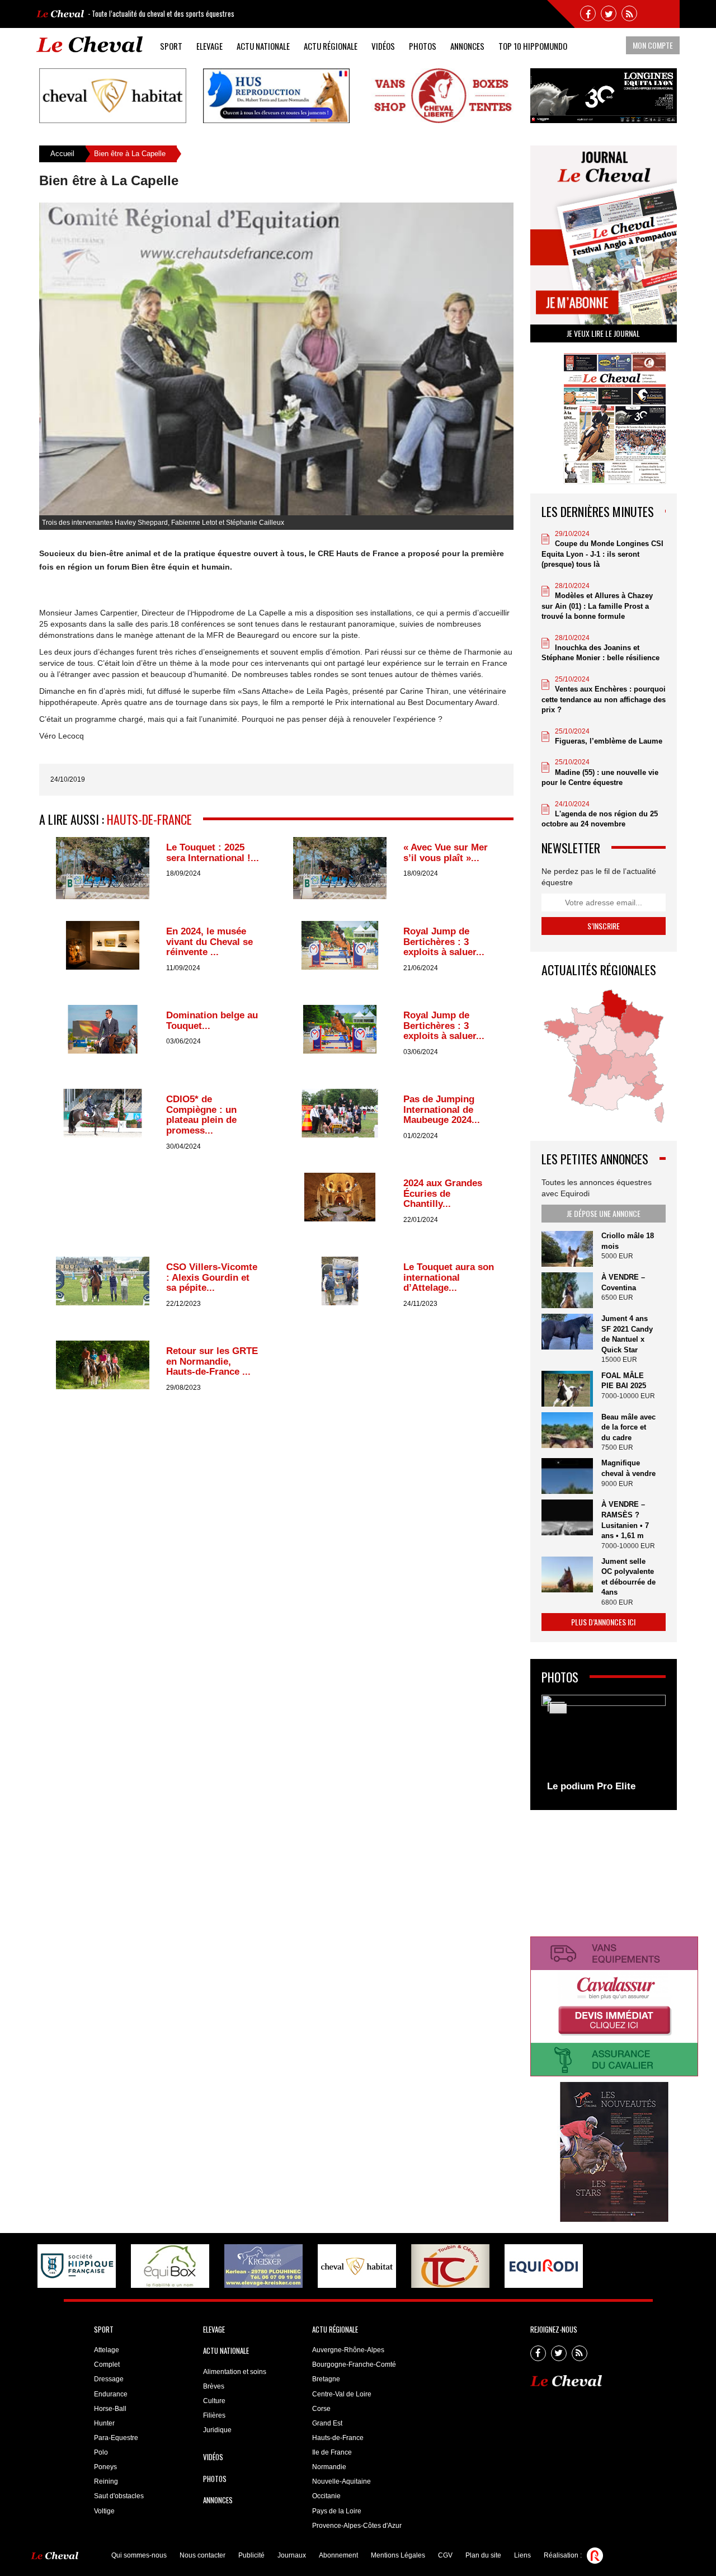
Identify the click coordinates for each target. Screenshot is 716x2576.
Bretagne (326, 2379)
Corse (321, 2409)
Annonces (467, 46)
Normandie (329, 2467)
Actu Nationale (263, 46)
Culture (214, 2401)
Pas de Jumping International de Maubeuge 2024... (442, 1110)
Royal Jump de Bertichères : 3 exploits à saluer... (444, 942)
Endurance (111, 2394)
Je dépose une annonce (604, 1213)
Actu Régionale (331, 46)
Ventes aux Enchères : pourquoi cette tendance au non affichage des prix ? (604, 699)
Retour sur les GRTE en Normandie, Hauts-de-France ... (212, 1361)
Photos (423, 46)
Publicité (251, 2555)
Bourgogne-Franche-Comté (354, 2365)
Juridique (217, 2430)
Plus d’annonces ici (603, 1622)
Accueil (62, 154)
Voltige (104, 2511)
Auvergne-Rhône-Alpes (348, 2350)
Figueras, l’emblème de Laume (609, 741)
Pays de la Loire (337, 2511)
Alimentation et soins (235, 2372)
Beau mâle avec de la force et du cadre (628, 1427)
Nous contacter (202, 2555)
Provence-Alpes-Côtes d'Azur (357, 2526)
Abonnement (338, 2555)
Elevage (209, 46)
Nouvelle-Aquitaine (341, 2481)
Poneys (105, 2467)
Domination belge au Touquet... (212, 1021)
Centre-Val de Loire (342, 2394)
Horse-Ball (110, 2409)
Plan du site (483, 2555)
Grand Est (327, 2423)
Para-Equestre (116, 2438)
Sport (171, 46)
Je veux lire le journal (603, 333)
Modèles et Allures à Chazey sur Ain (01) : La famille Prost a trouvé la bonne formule (597, 606)
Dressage (109, 2379)
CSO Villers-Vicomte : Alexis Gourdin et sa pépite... (212, 1277)
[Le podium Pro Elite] (604, 1747)
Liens (522, 2555)
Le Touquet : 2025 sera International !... (213, 853)
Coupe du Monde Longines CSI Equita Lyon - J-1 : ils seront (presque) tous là (602, 554)
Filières (214, 2415)
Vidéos (383, 46)
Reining (106, 2481)
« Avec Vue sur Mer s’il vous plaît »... (446, 853)
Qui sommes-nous (139, 2555)
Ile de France (332, 2452)
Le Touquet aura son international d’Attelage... (449, 1277)
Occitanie (326, 2496)
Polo (101, 2452)
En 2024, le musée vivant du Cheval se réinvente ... (209, 942)
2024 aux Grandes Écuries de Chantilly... (443, 1193)
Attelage (107, 2350)
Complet (107, 2365)
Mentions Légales (398, 2555)
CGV (445, 2555)
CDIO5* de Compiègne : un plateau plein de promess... (201, 1115)
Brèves (214, 2386)
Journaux (292, 2555)
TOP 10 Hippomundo (533, 46)
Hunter (104, 2423)
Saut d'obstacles (119, 2496)
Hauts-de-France (149, 819)
